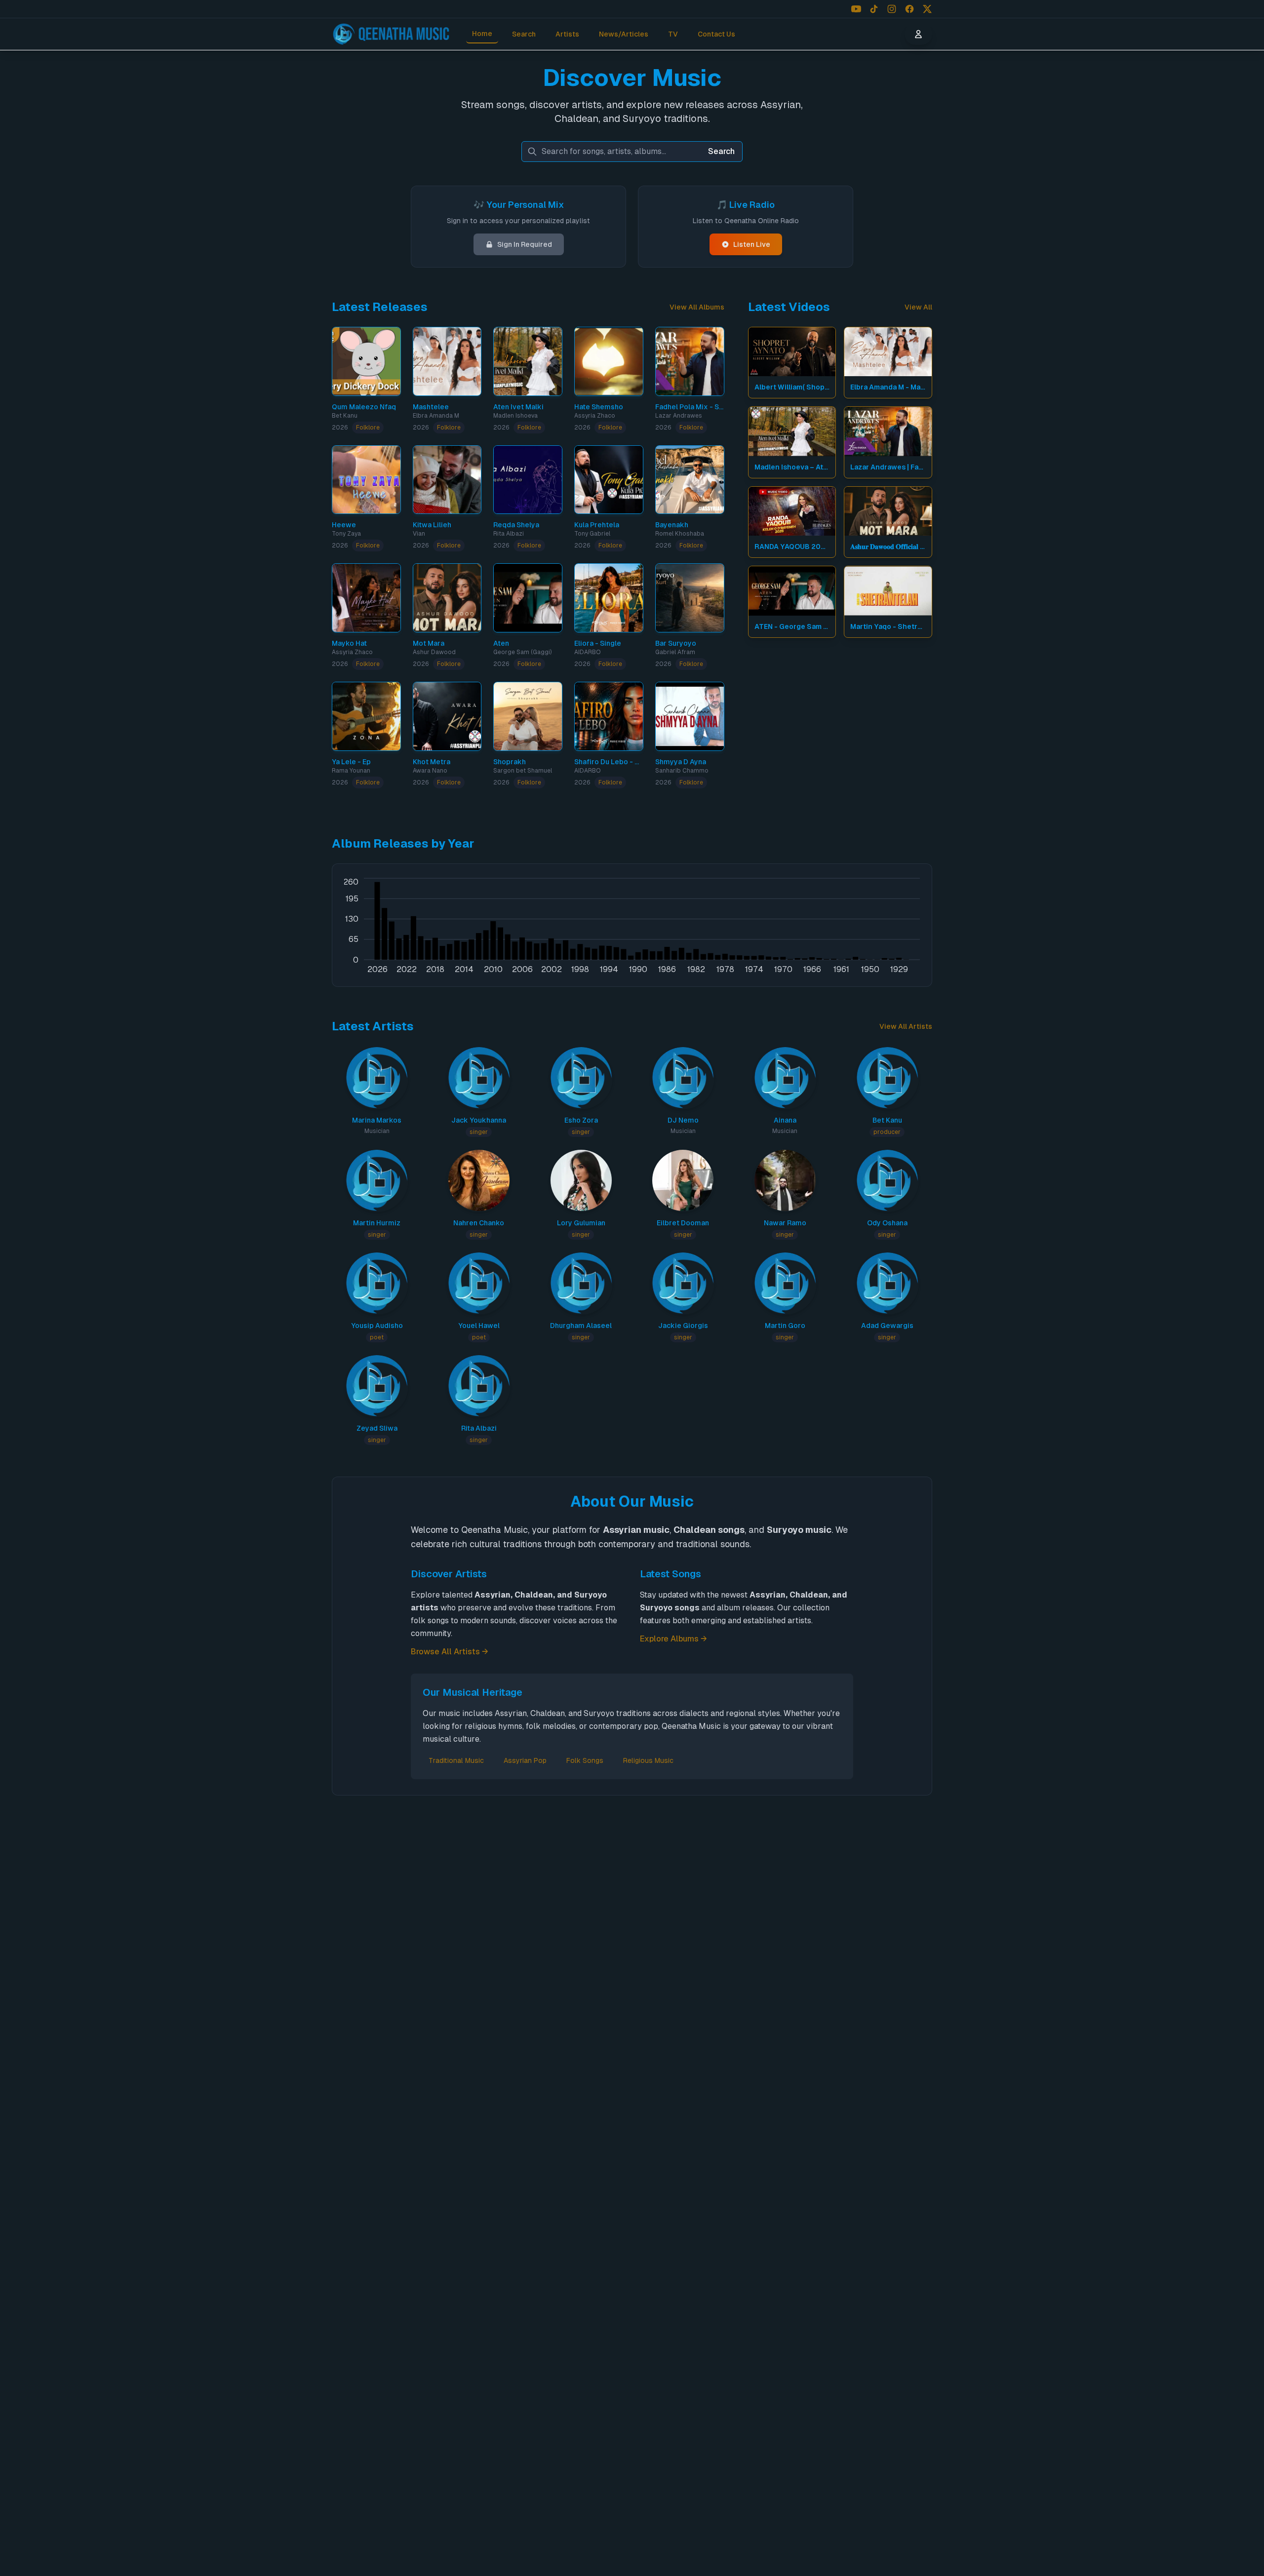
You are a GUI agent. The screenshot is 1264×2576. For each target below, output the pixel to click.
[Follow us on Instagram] (892, 9)
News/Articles (624, 34)
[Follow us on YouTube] (856, 9)
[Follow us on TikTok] (874, 9)
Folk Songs (585, 1760)
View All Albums (697, 307)
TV (673, 34)
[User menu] (918, 34)
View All (918, 307)
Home (482, 34)
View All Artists (906, 1026)
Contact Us (716, 34)
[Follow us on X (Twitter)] (927, 9)
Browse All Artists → (450, 1652)
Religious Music (648, 1760)
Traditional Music (456, 1760)
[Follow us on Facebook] (909, 9)
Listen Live (752, 244)
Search (524, 34)
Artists (567, 34)
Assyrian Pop (525, 1760)
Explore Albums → (673, 1639)
